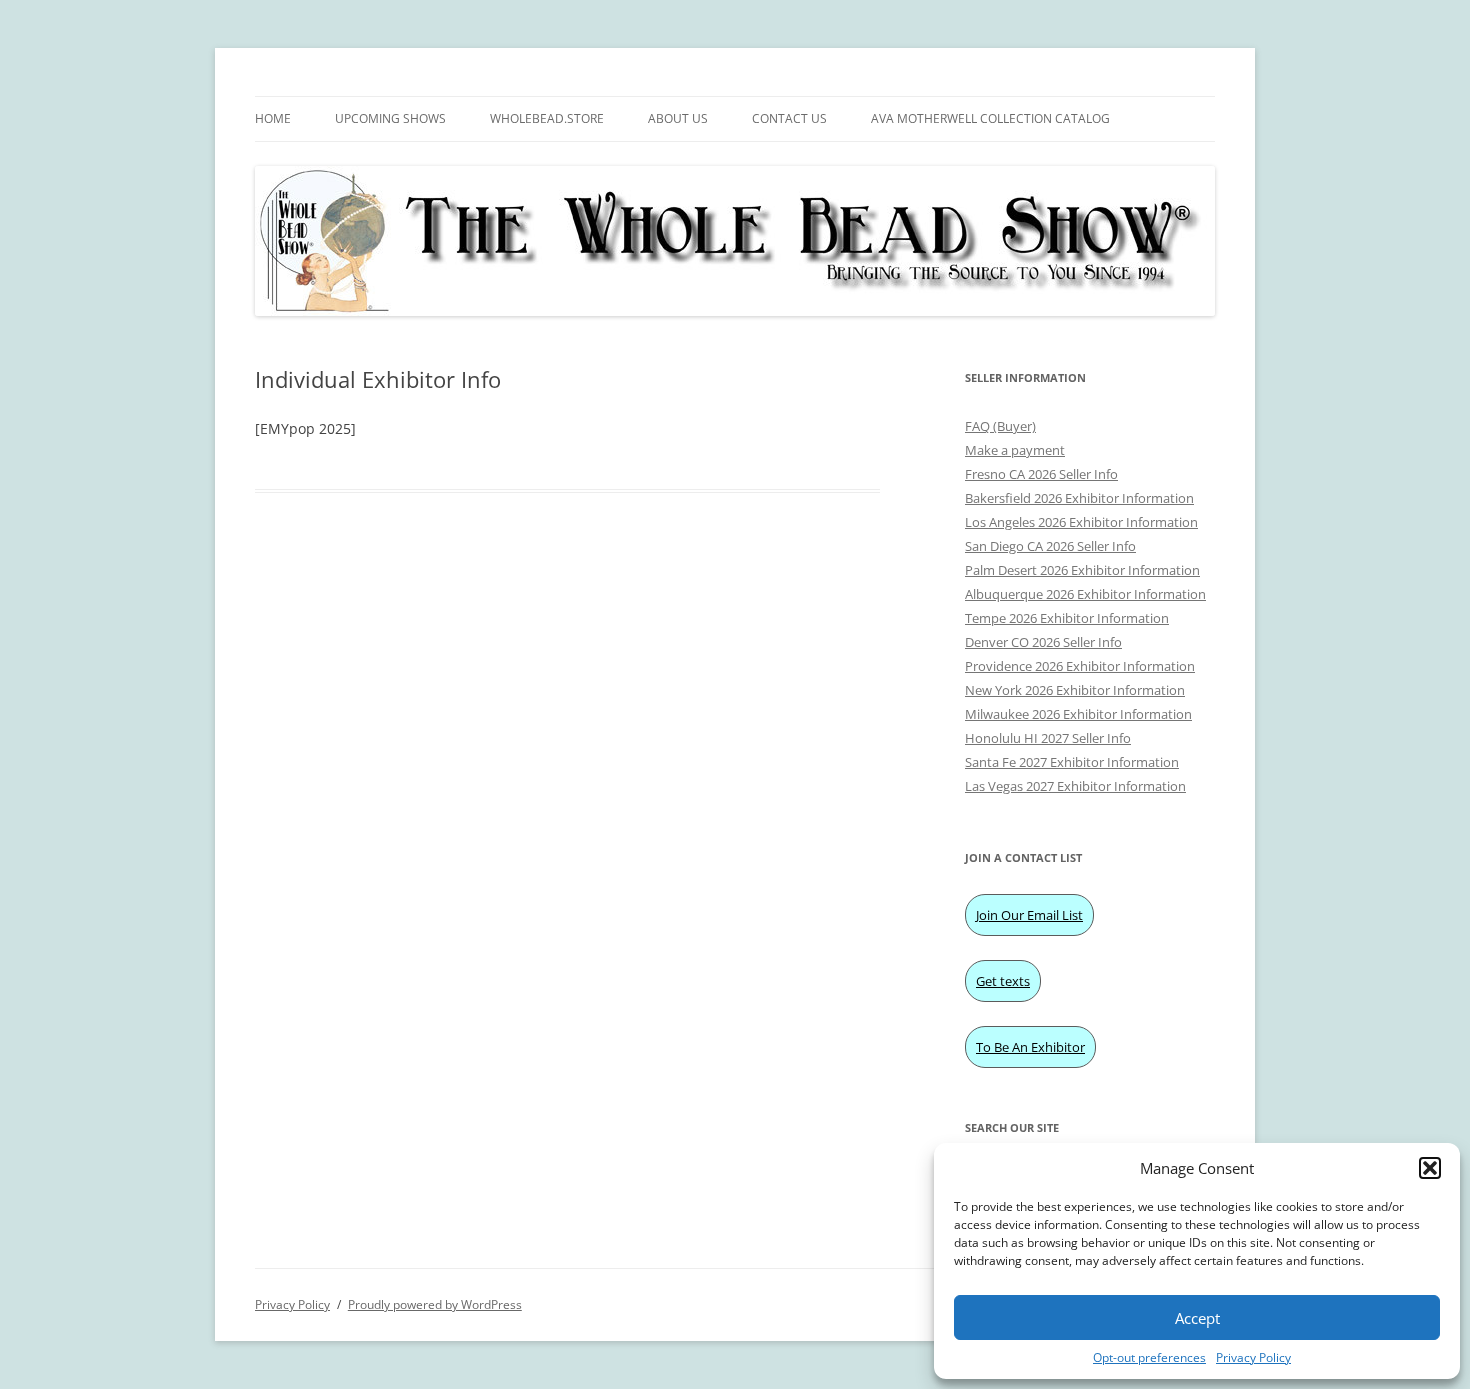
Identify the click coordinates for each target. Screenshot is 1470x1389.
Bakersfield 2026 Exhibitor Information (1079, 498)
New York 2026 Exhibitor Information (1075, 690)
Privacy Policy (1253, 1357)
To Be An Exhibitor (1030, 1047)
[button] (1430, 1168)
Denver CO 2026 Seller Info (1043, 642)
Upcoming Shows (390, 118)
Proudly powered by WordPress (435, 1304)
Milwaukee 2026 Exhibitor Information (1078, 714)
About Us (678, 118)
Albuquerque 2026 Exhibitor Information (1085, 594)
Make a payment (1015, 450)
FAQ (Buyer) (1000, 426)
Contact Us (789, 118)
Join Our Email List (1029, 915)
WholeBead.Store (547, 118)
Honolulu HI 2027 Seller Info (1048, 738)
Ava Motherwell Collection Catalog (990, 118)
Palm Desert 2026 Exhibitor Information (1082, 570)
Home (273, 118)
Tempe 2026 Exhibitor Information (1067, 618)
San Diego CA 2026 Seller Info (1050, 546)
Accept (1197, 1318)
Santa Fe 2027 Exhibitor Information (1072, 762)
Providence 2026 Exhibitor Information (1080, 666)
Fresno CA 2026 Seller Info (1041, 474)
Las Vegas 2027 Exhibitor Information (1075, 786)
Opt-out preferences (1149, 1357)
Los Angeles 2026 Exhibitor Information (1081, 522)
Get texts (1003, 981)
